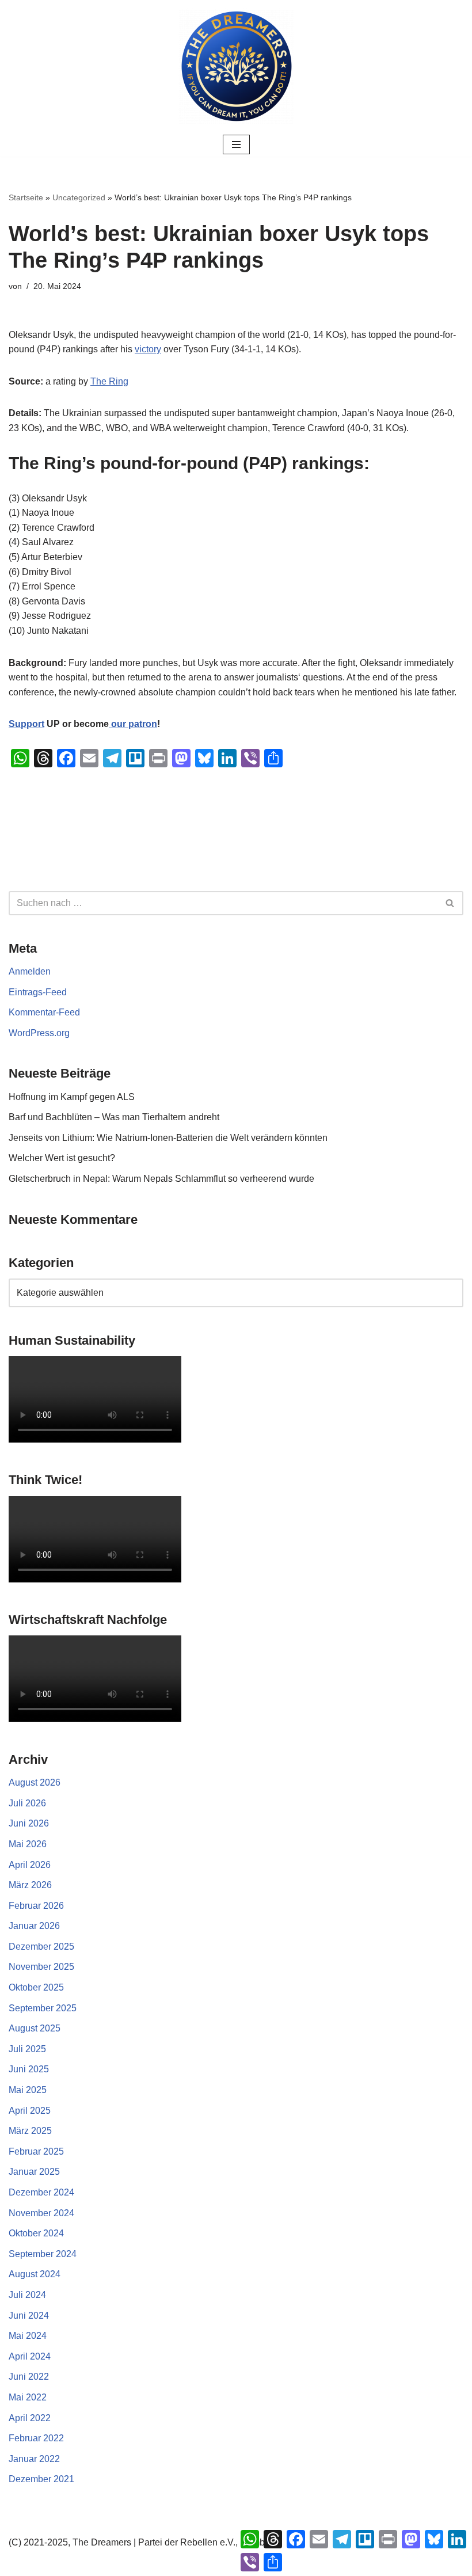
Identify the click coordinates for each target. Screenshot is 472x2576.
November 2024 (41, 2213)
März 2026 (30, 1885)
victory (148, 349)
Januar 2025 (34, 2172)
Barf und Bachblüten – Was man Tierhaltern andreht (114, 1117)
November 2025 (41, 1967)
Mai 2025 (28, 2090)
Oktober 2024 (36, 2233)
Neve (178, 2564)
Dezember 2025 (41, 1947)
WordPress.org (39, 1033)
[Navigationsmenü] (236, 144)
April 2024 (30, 2356)
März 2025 (30, 2131)
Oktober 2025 (36, 1987)
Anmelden (30, 971)
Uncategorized (79, 197)
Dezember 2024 (41, 2192)
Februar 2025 (36, 2151)
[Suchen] (450, 903)
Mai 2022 (28, 2397)
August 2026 (35, 1782)
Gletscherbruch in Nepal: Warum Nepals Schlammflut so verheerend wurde (161, 1179)
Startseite (26, 197)
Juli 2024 (27, 2295)
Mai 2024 (28, 2336)
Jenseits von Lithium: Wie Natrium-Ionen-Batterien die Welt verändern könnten (168, 1138)
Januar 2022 (34, 2459)
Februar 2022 (36, 2438)
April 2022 (30, 2418)
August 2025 (35, 2028)
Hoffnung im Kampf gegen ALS (72, 1097)
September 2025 (43, 2008)
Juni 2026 (29, 1823)
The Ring (109, 381)
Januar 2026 (34, 1926)
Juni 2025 (29, 2069)
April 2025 (30, 2111)
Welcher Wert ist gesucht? (62, 1158)
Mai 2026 (28, 1844)
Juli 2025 (27, 2049)
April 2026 (30, 1865)
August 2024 (35, 2274)
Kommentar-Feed (44, 1012)
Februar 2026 (36, 1906)
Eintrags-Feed (38, 992)
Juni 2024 (29, 2316)
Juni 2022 (29, 2377)
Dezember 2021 (41, 2479)
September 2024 (43, 2254)
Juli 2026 (27, 1803)
